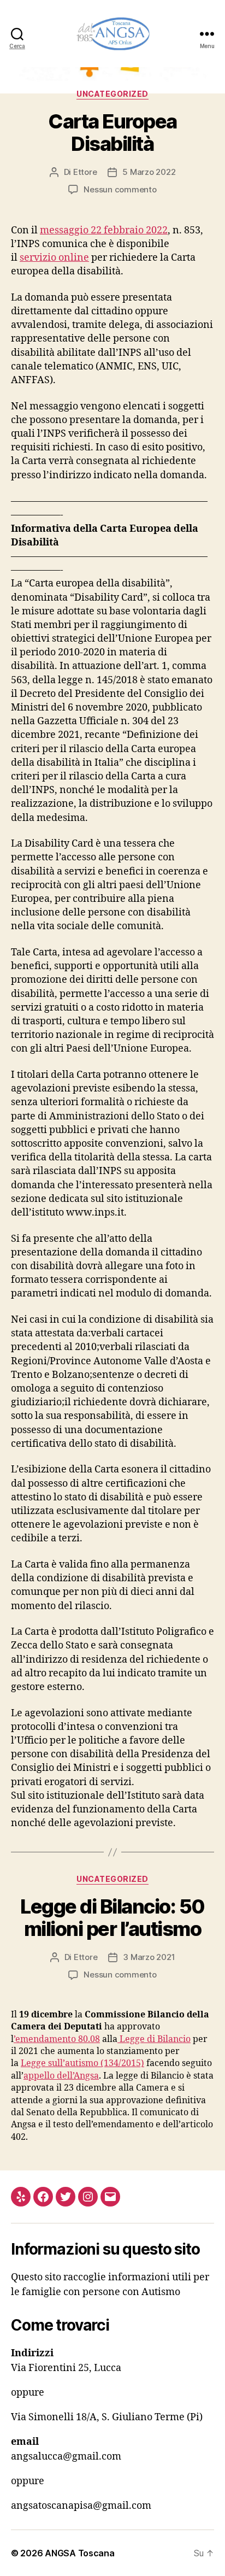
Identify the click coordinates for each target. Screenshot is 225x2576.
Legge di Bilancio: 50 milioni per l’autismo (112, 1918)
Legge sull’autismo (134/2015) (82, 2063)
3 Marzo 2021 (149, 1957)
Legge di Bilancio (154, 2039)
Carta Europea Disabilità (112, 133)
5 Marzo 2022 (149, 172)
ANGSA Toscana (80, 2553)
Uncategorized (112, 94)
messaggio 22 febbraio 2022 (104, 230)
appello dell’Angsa (61, 2076)
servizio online (54, 258)
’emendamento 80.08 (57, 2039)
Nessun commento (120, 189)
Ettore (85, 172)
